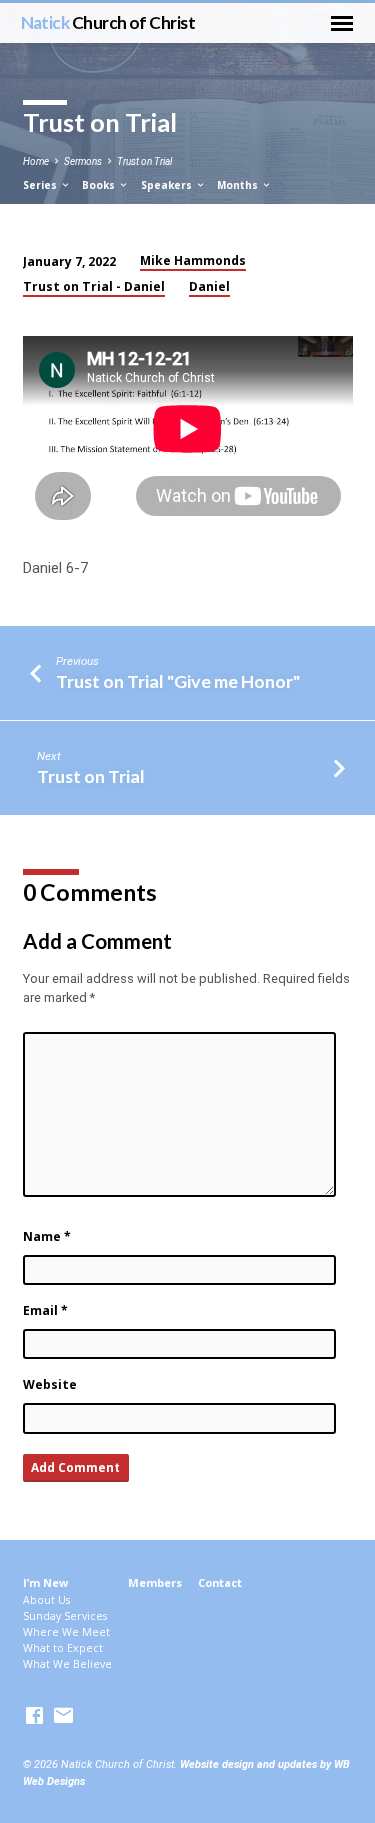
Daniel (209, 286)
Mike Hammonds (193, 260)
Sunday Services (65, 1616)
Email (45, 1310)
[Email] (63, 1716)
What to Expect (63, 1648)
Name (47, 1236)
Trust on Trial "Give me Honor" (178, 681)
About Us (46, 1600)
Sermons (83, 161)
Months (239, 185)
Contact (220, 1582)
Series (41, 185)
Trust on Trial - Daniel (94, 286)
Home (36, 161)
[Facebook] (34, 1716)
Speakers (168, 185)
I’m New (45, 1582)
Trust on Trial (144, 161)
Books (100, 185)
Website (50, 1384)
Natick (108, 22)
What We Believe (67, 1664)
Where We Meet (66, 1632)
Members (155, 1582)
